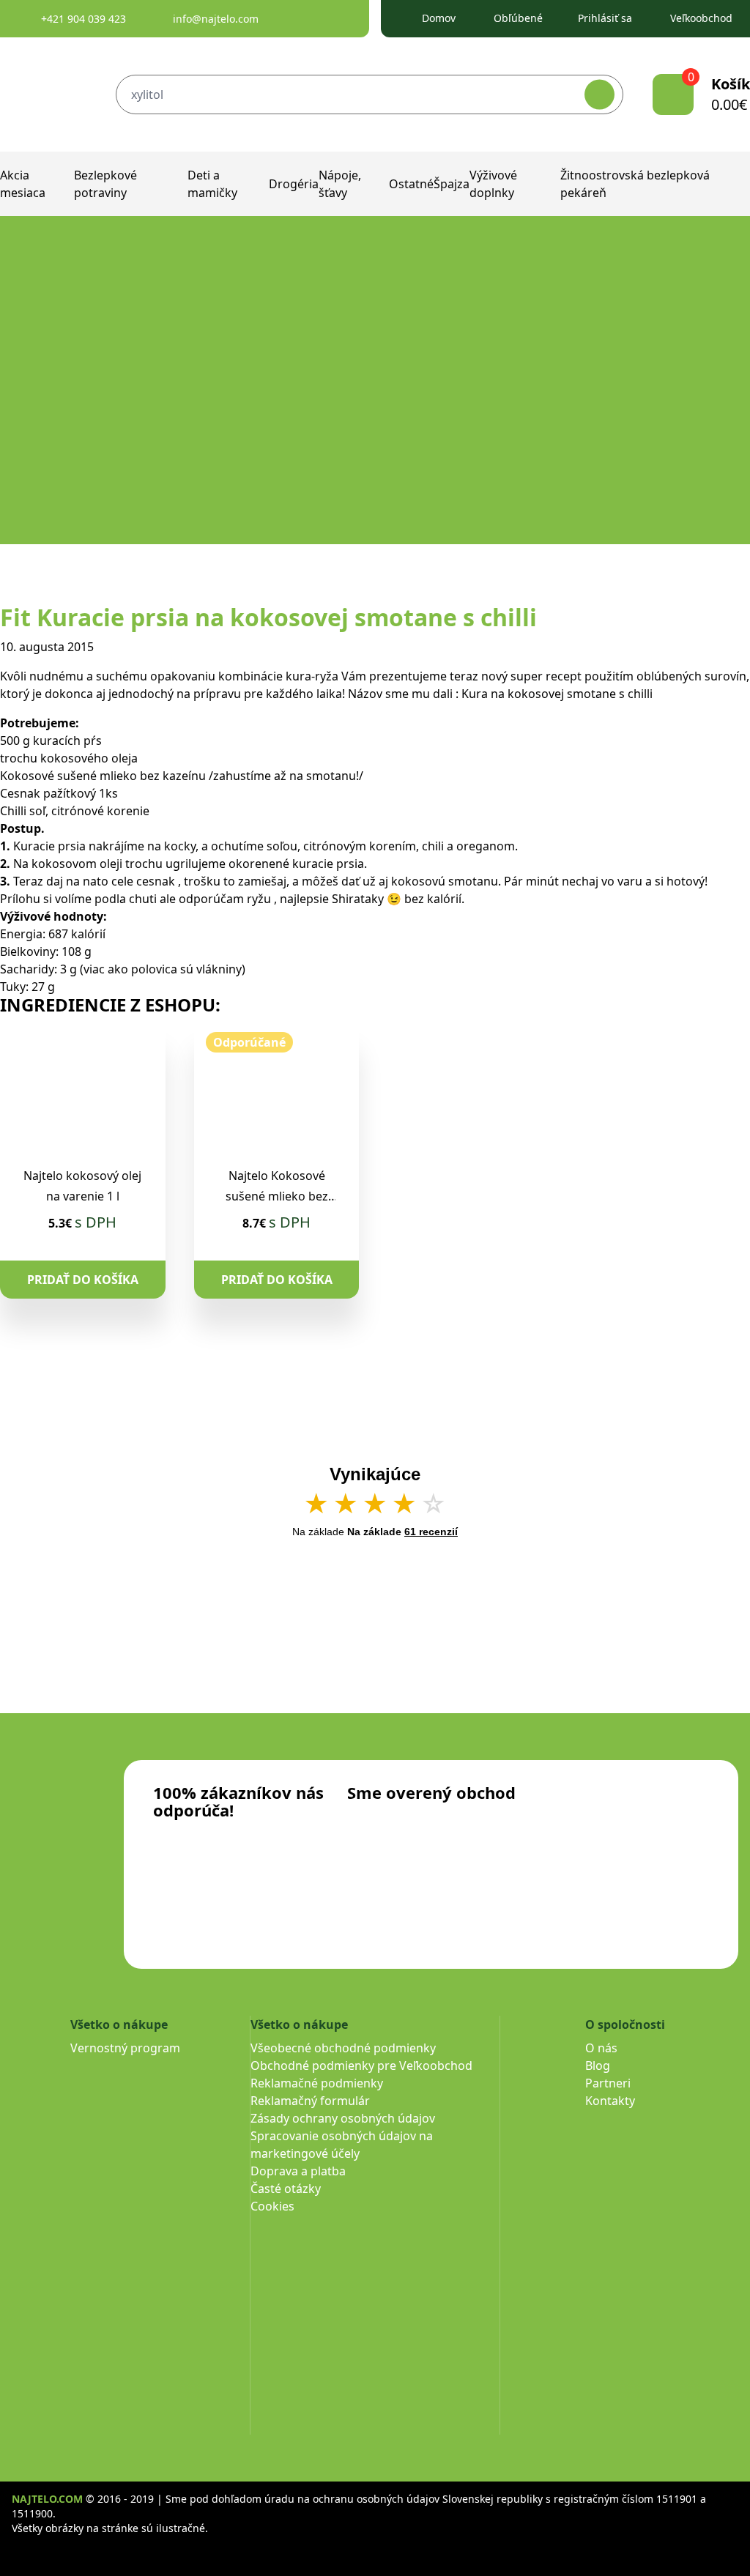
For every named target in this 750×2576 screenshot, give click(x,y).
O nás (601, 2048)
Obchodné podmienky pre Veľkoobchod (361, 2065)
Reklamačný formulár (310, 2101)
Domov (439, 18)
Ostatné (411, 184)
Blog (598, 2065)
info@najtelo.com (216, 19)
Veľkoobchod (701, 18)
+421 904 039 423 (83, 19)
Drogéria (294, 184)
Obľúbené (518, 18)
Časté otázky (286, 2189)
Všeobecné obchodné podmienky (343, 2048)
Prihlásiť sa (605, 18)
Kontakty (610, 2101)
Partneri (608, 2083)
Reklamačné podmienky (317, 2083)
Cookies (272, 2206)
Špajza (452, 184)
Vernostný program (125, 2048)
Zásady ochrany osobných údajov (343, 2118)
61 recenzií (431, 1532)
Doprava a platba (298, 2171)
